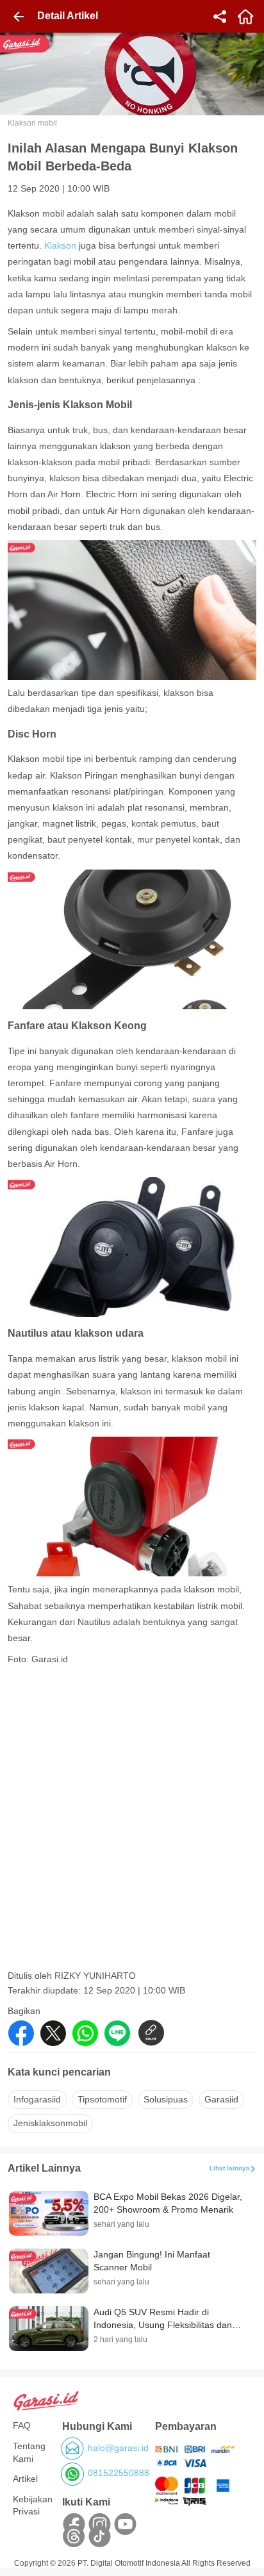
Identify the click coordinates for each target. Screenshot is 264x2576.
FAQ (22, 2425)
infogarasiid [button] (37, 2099)
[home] (245, 17)
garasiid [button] (221, 2099)
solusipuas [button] (166, 2099)
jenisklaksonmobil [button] (50, 2123)
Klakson (62, 245)
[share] (220, 17)
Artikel (25, 2479)
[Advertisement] (132, 1832)
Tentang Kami (29, 2452)
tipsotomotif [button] (102, 2099)
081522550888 (119, 2473)
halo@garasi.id (118, 2448)
